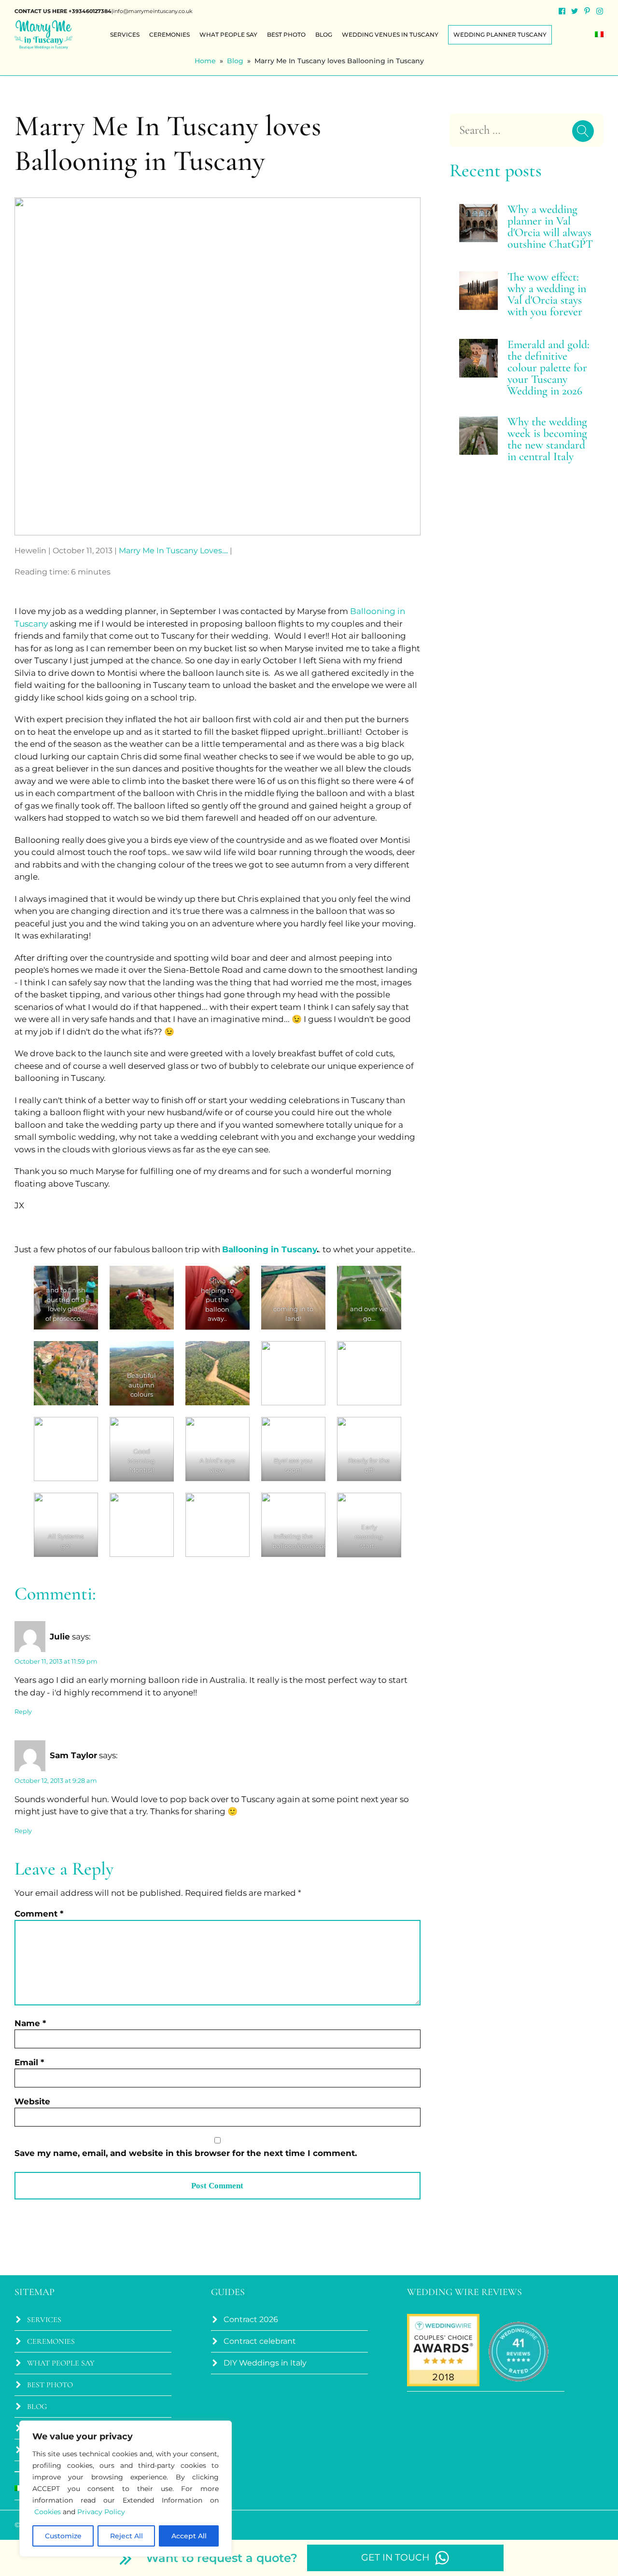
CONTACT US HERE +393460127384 (63, 11)
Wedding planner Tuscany (500, 35)
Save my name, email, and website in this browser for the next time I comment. (186, 2153)
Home (205, 61)
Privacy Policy (101, 2512)
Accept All (189, 2536)
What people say (228, 35)
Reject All (126, 2536)
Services (125, 35)
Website (32, 2101)
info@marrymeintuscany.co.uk (153, 11)
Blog (324, 35)
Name (30, 2023)
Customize (63, 2536)
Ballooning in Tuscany (269, 1249)
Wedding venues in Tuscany (390, 35)
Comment (39, 1914)
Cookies (48, 2512)
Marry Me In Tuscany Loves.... (173, 551)
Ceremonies (169, 35)
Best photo (286, 35)
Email (29, 2062)
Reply (23, 1712)
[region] (126, 2489)
